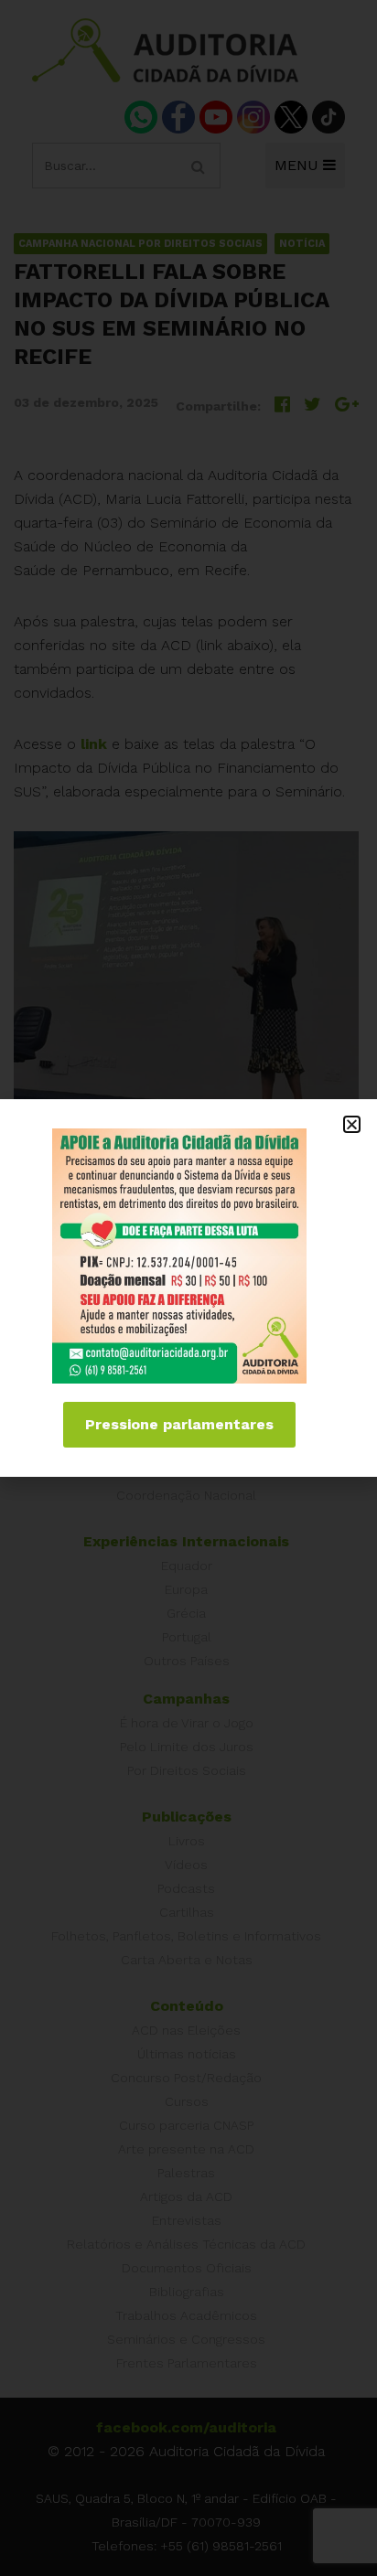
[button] (352, 1124)
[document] (188, 1288)
